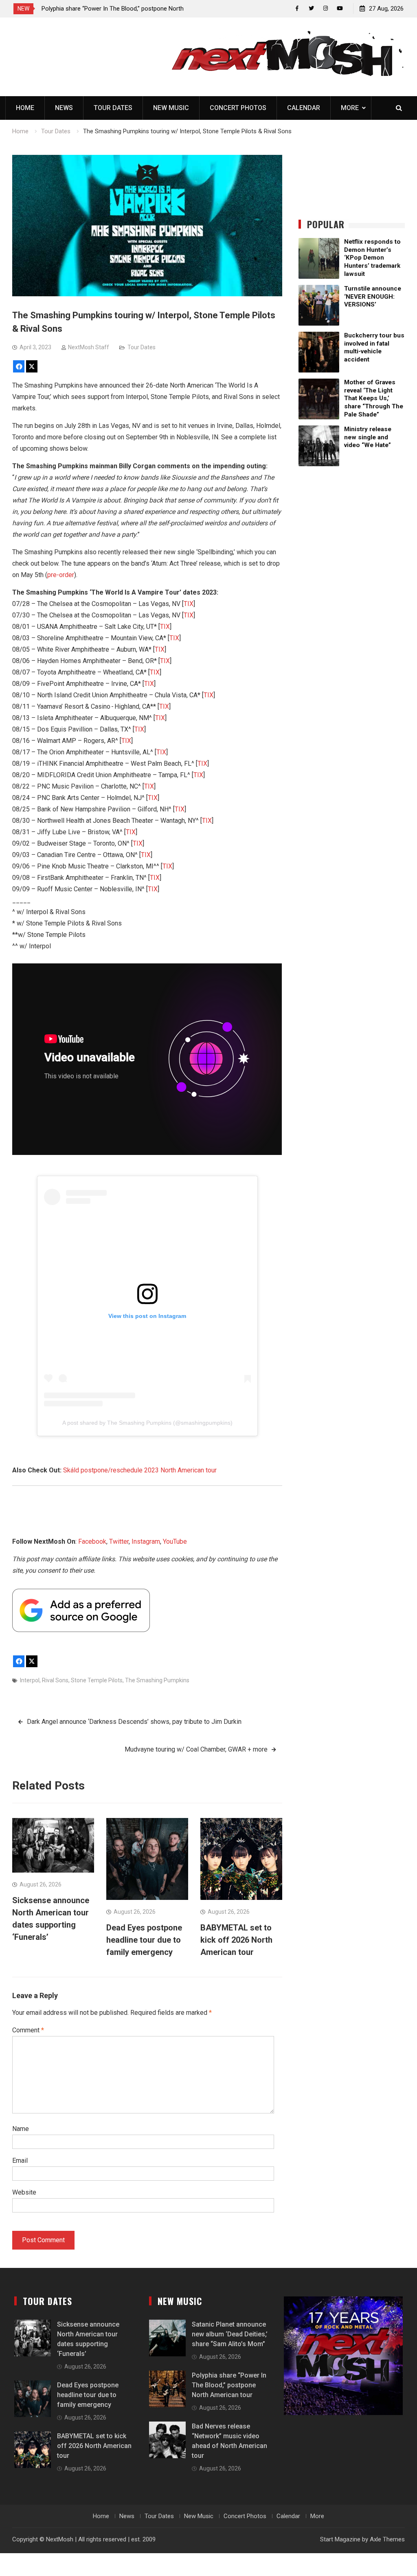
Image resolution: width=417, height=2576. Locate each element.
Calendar (304, 108)
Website (24, 2192)
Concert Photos (238, 108)
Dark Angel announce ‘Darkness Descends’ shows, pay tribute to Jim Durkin (134, 1722)
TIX (189, 604)
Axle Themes (387, 2539)
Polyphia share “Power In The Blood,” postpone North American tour (229, 2385)
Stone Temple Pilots (97, 1680)
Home (25, 108)
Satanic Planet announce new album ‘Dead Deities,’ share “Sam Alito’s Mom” (230, 2334)
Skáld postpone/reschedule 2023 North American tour (140, 1470)
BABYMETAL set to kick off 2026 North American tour (236, 1940)
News (64, 108)
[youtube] (340, 8)
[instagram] (326, 8)
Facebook (92, 1541)
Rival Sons (55, 1680)
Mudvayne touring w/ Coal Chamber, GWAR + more (196, 1749)
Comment (28, 2030)
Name (21, 2129)
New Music (171, 108)
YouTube (175, 1541)
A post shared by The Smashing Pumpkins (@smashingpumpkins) (147, 1423)
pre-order (61, 575)
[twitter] (311, 8)
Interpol (30, 1680)
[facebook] (297, 8)
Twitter (119, 1541)
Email (20, 2161)
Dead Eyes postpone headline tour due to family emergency (144, 1940)
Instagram (146, 1541)
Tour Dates (113, 108)
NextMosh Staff (89, 347)
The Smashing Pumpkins (157, 1680)
